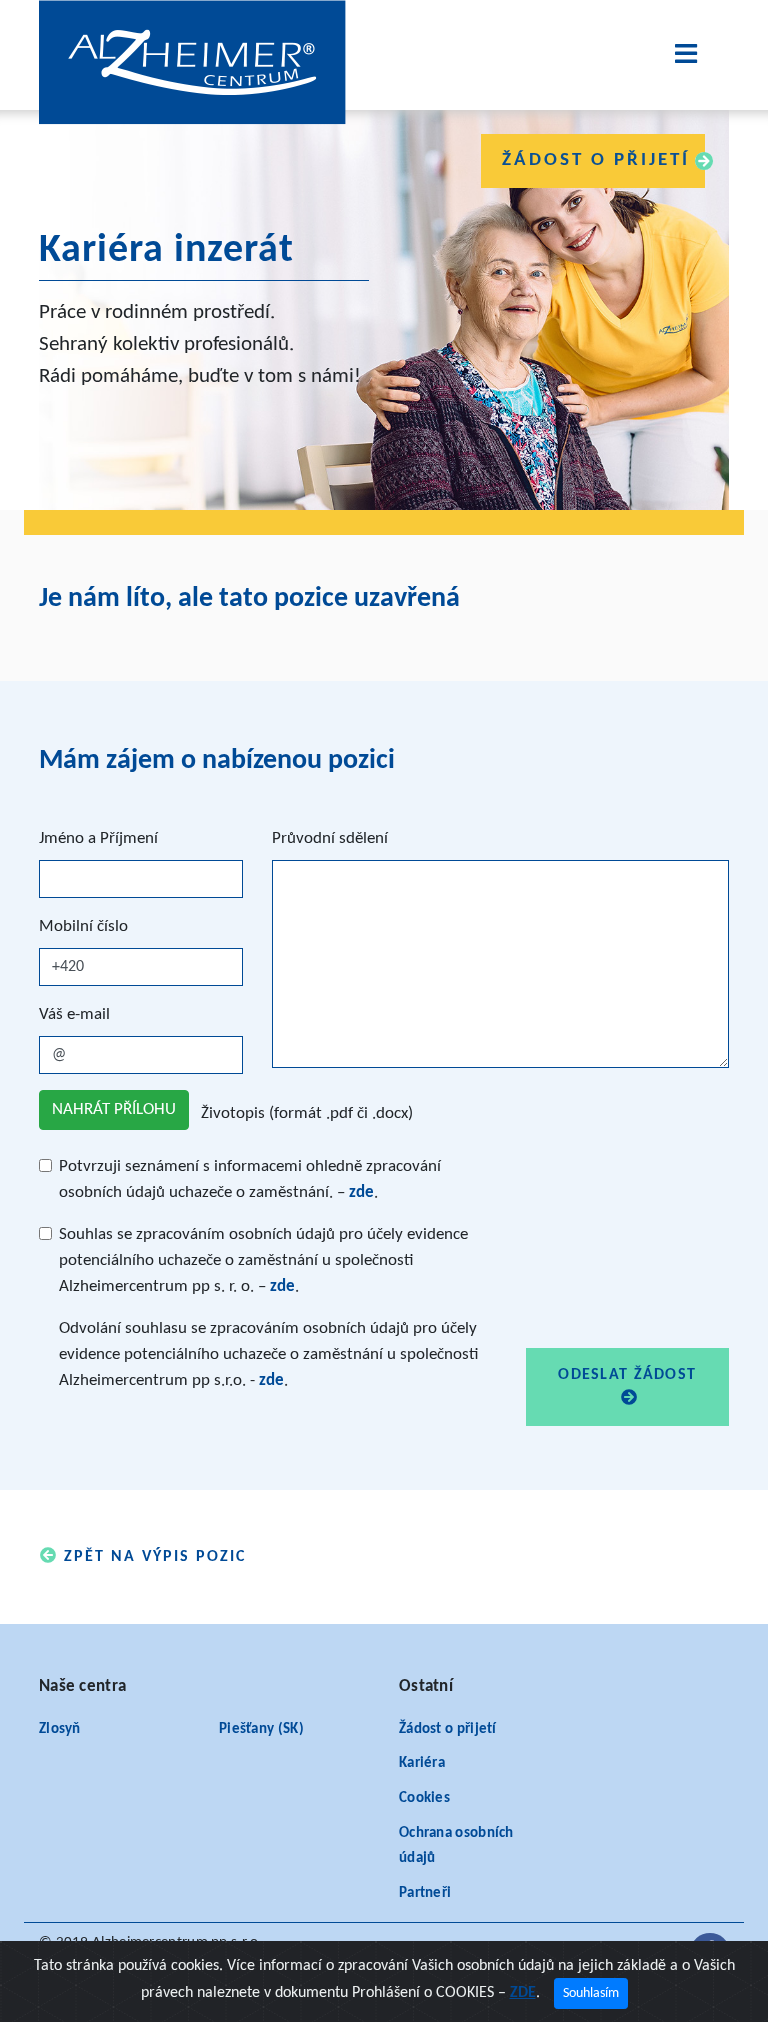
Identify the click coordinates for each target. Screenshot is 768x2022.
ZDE (523, 1993)
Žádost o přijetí (448, 1729)
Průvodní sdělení (330, 838)
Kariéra (422, 1763)
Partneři (425, 1893)
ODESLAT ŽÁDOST (627, 1375)
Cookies (424, 1798)
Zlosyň (60, 1729)
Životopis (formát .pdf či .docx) (307, 1113)
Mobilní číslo (83, 926)
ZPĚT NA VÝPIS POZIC (152, 1557)
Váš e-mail (74, 1014)
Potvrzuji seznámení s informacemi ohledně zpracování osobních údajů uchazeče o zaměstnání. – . (250, 1179)
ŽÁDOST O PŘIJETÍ (596, 160)
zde (361, 1192)
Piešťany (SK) (261, 1729)
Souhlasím (591, 1993)
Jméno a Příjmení (98, 838)
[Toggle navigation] (686, 55)
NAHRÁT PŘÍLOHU (114, 1109)
